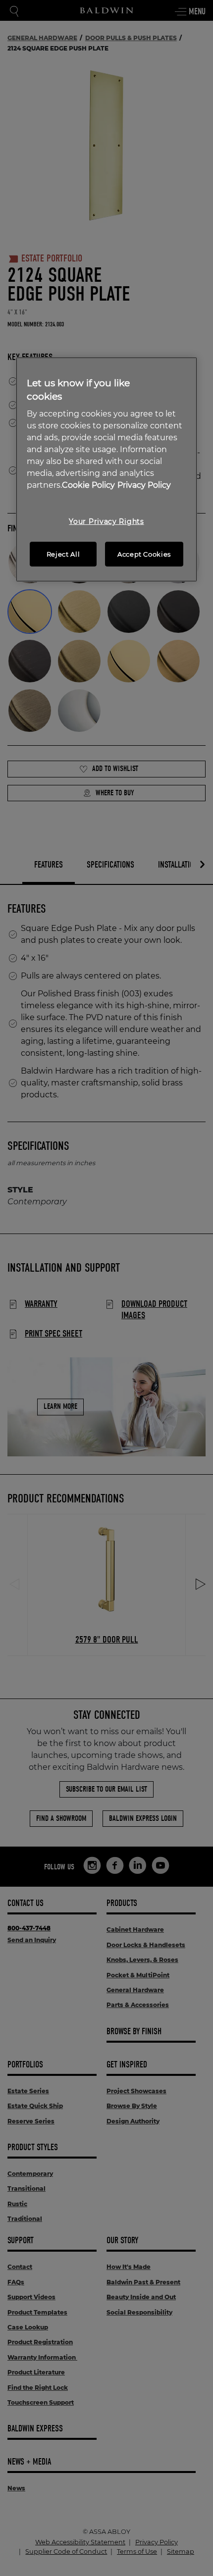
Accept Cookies (144, 554)
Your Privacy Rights (106, 521)
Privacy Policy (144, 485)
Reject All (63, 554)
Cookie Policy (88, 485)
